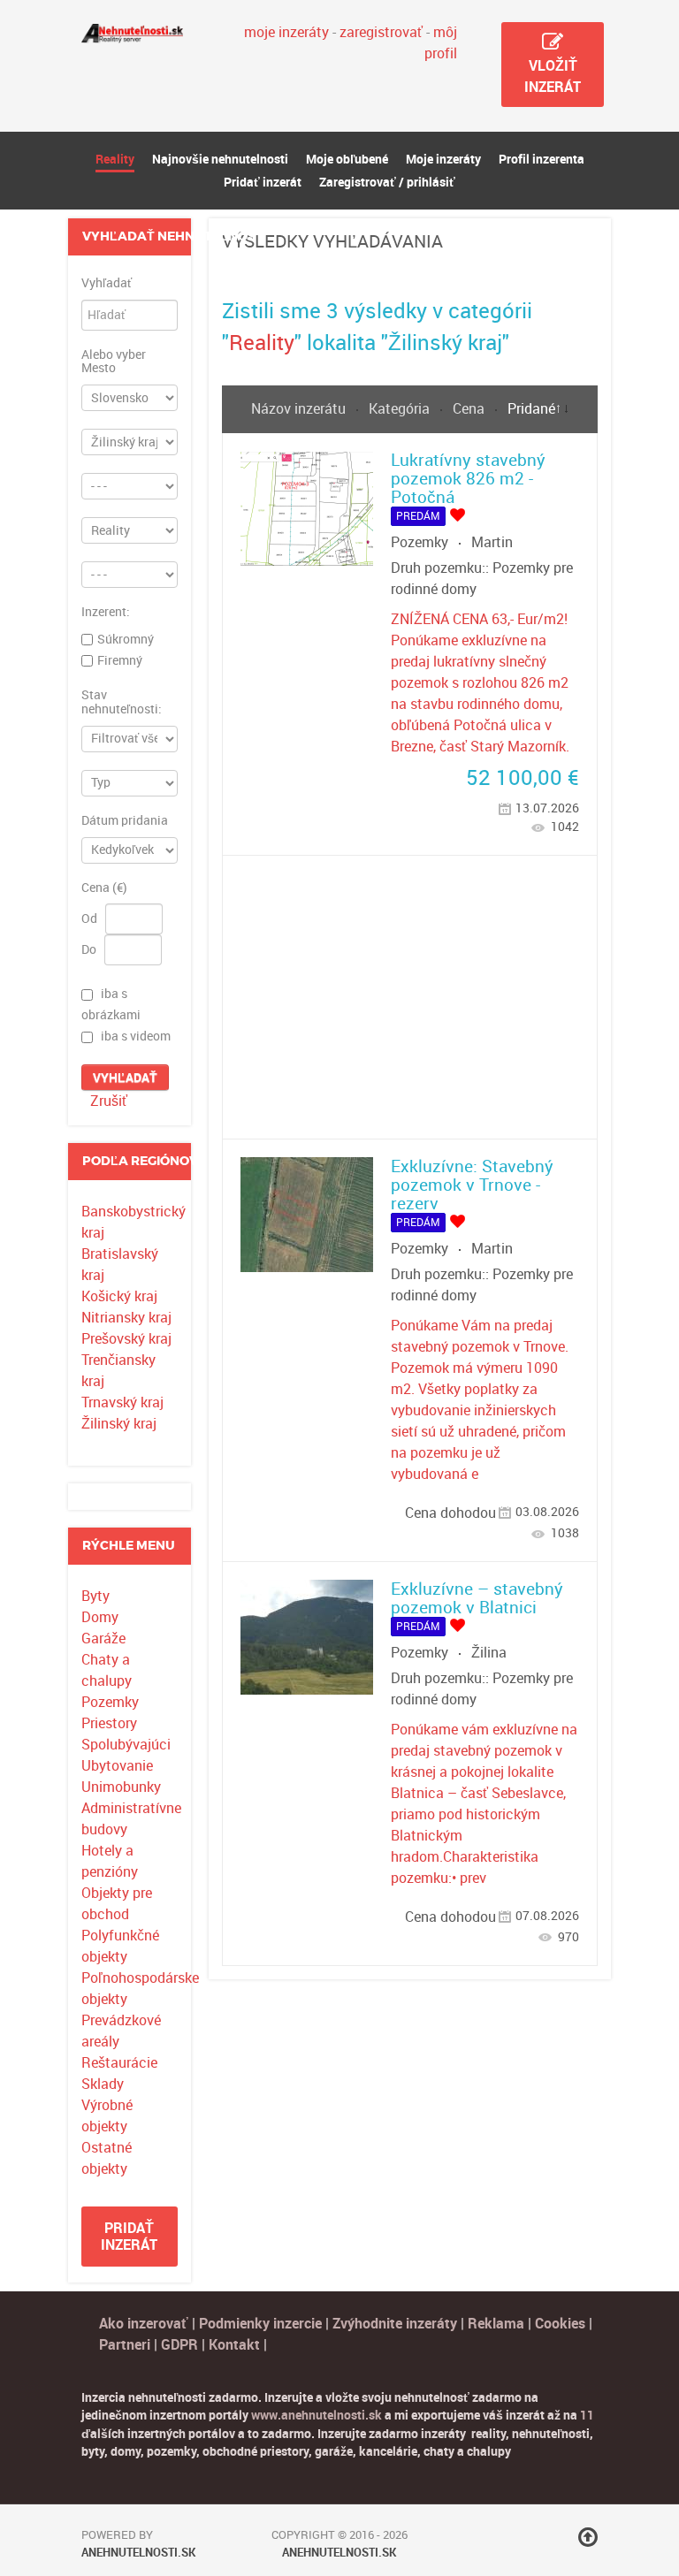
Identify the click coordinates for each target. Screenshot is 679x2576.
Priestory (109, 1723)
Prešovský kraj (126, 1339)
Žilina (489, 1653)
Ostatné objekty (107, 2158)
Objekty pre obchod (117, 1904)
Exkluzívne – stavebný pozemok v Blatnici (477, 1598)
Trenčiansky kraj (118, 1371)
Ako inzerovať (145, 2324)
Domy (100, 1617)
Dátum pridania (125, 821)
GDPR (179, 2345)
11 (587, 2415)
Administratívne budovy (129, 1819)
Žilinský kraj (119, 1424)
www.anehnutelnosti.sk (317, 2415)
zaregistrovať (381, 32)
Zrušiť (109, 1101)
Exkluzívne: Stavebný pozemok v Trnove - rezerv (472, 1185)
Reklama (496, 2324)
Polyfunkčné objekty (120, 1946)
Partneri (125, 2345)
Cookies (562, 2324)
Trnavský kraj (122, 1402)
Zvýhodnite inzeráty (395, 2324)
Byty (95, 1596)
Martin (492, 542)
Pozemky (110, 1702)
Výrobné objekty (107, 2116)
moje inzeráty (286, 32)
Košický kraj (119, 1296)
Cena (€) (104, 888)
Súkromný (126, 639)
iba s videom (136, 1037)
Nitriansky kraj (126, 1318)
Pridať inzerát (129, 2237)
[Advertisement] (410, 997)
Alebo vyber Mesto (114, 362)
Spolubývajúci (126, 1745)
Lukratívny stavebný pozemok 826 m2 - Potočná (468, 479)
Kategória (401, 409)
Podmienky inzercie (260, 2324)
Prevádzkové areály (121, 2031)
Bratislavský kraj (120, 1265)
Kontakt (234, 2345)
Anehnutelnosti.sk (138, 2553)
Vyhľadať (107, 284)
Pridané (531, 409)
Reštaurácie (119, 2063)
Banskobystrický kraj (129, 1222)
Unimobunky (121, 1787)
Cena (470, 409)
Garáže (103, 1639)
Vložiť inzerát (553, 76)
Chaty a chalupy (107, 1670)
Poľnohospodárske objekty (129, 1989)
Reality (262, 343)
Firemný (120, 660)
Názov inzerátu (300, 409)
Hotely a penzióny (110, 1861)
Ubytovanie (117, 1766)
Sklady (103, 2084)
